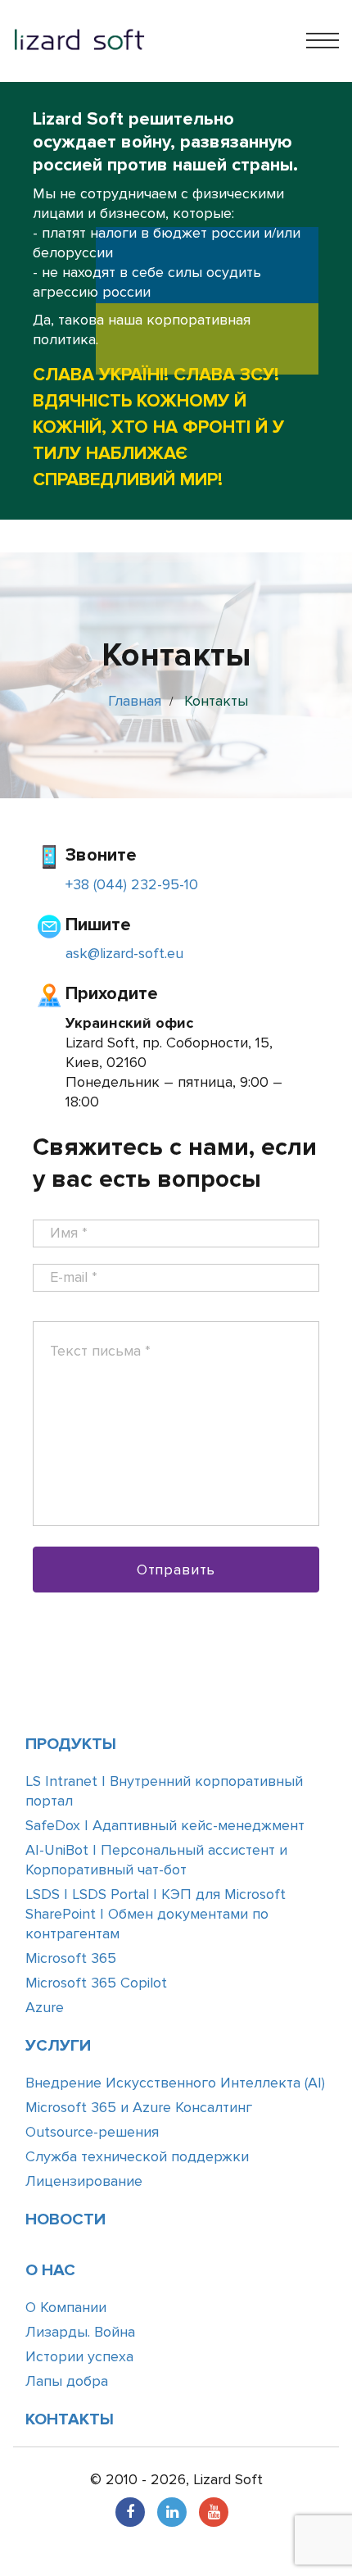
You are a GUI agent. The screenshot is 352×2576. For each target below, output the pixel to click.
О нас (50, 2270)
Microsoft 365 (71, 1958)
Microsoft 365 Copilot (96, 1983)
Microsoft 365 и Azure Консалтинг (139, 2107)
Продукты (71, 1744)
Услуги (58, 2046)
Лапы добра (67, 2381)
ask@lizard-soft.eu (124, 953)
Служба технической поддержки (137, 2156)
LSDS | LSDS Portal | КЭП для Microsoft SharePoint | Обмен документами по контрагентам (156, 1914)
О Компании (66, 2307)
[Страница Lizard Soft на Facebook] (130, 2512)
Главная (135, 701)
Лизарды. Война (80, 2332)
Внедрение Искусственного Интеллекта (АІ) (175, 2083)
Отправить (176, 1570)
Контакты (70, 2419)
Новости (65, 2219)
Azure (45, 2007)
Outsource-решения (92, 2132)
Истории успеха (79, 2356)
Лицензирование (84, 2181)
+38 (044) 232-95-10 (132, 884)
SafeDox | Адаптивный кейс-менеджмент (165, 1825)
